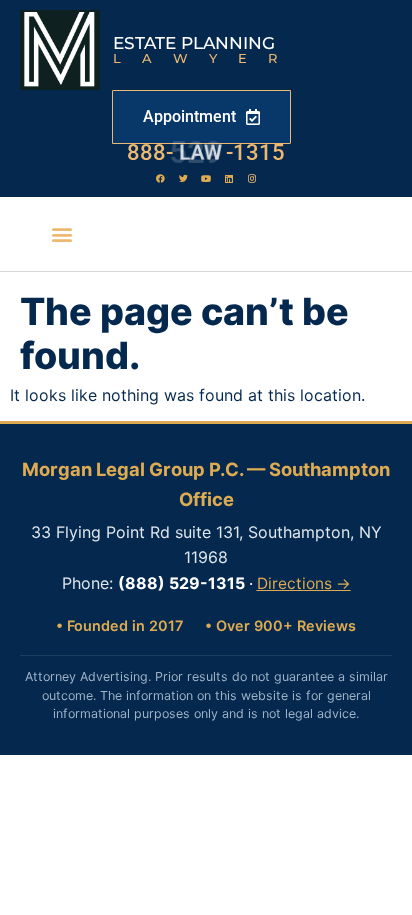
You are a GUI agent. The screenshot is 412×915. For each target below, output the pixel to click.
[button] (61, 234)
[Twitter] (183, 178)
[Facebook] (160, 178)
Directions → (304, 583)
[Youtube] (206, 178)
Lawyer (205, 58)
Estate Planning (194, 43)
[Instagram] (252, 178)
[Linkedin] (229, 178)
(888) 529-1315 (181, 583)
